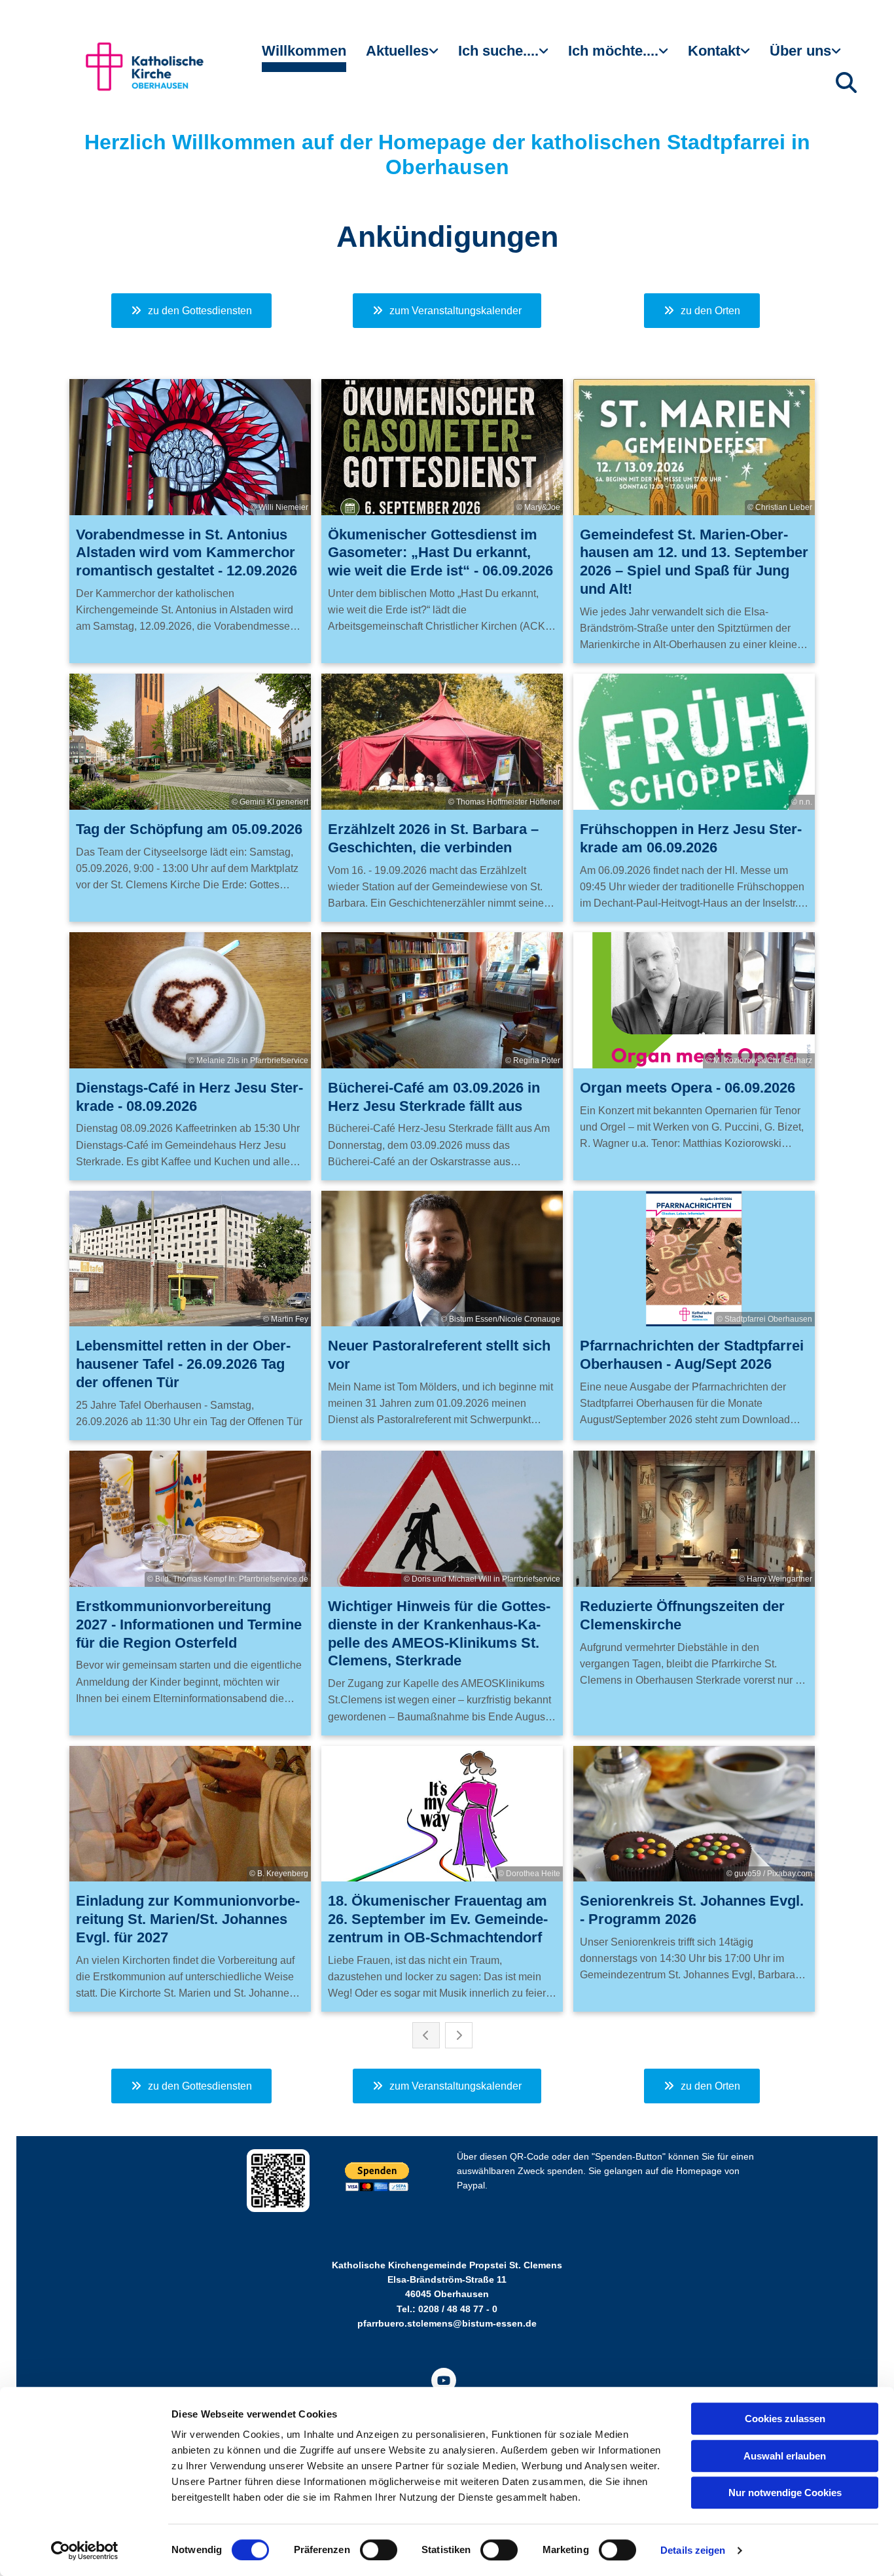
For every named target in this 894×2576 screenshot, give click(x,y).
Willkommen (304, 51)
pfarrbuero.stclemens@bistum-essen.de (447, 2323)
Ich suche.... (498, 51)
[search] (846, 82)
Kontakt (714, 51)
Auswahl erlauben (785, 2456)
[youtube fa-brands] (444, 2380)
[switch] (379, 2550)
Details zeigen (693, 2550)
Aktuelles (397, 51)
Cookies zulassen (785, 2419)
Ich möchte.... (613, 51)
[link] (402, 56)
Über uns (800, 51)
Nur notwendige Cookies (785, 2493)
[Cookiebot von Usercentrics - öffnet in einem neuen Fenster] (85, 2550)
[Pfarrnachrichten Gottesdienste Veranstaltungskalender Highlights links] (435, 56)
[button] (191, 311)
